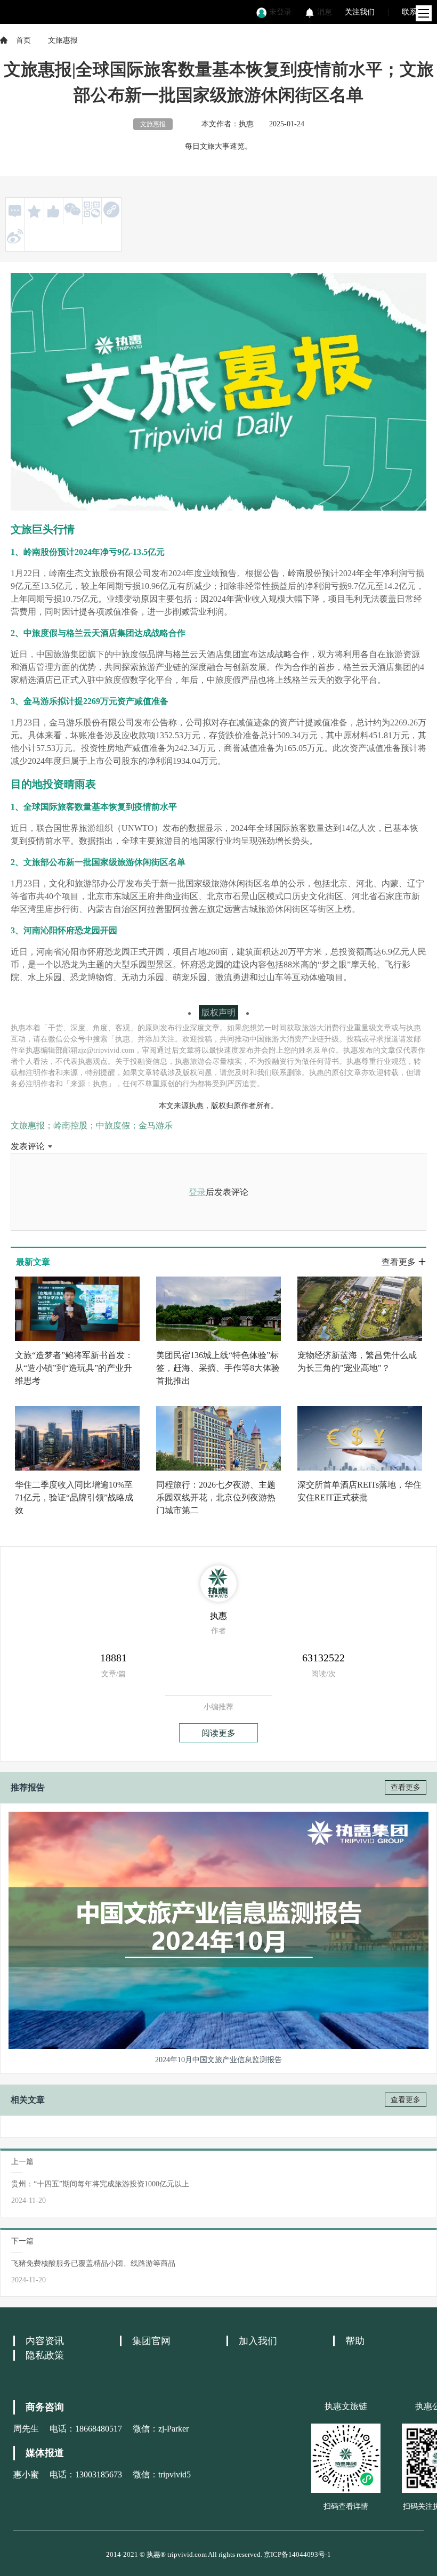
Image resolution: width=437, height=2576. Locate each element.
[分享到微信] (72, 209)
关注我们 (360, 12)
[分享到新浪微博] (15, 236)
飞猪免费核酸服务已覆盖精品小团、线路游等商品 (93, 2263)
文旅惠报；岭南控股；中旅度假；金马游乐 (92, 1125)
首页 (23, 40)
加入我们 (258, 2341)
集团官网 (151, 2341)
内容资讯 (45, 2341)
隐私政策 (45, 2355)
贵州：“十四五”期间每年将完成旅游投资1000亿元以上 (100, 2184)
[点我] (424, 13)
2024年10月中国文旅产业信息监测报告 (218, 2060)
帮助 (355, 2341)
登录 (197, 1192)
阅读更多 (218, 1733)
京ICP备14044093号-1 (297, 2554)
